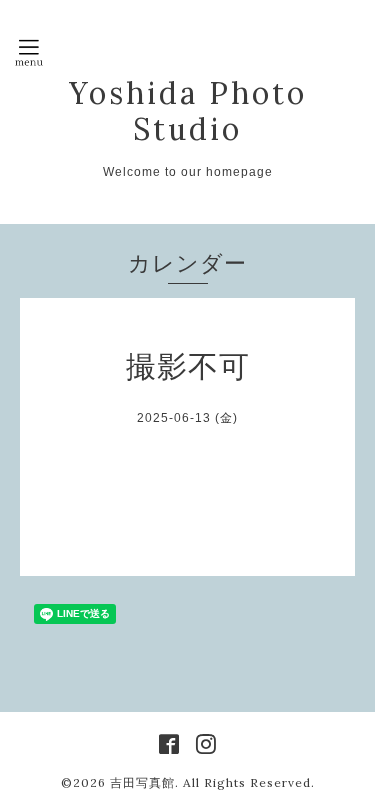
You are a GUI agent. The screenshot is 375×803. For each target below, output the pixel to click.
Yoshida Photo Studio (188, 111)
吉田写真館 (142, 782)
